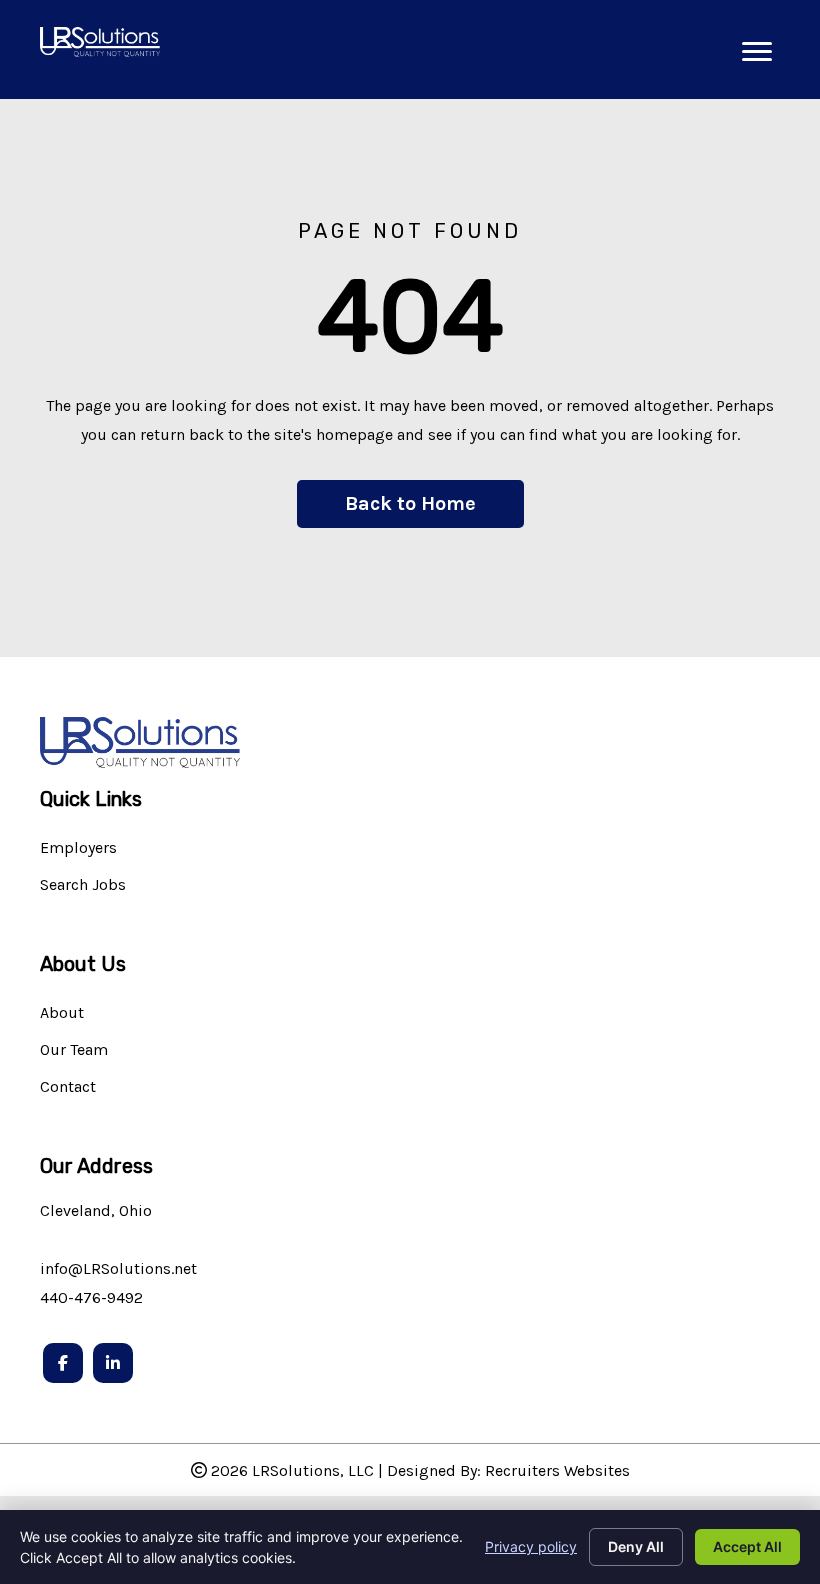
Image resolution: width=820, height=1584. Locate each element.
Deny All (636, 1546)
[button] (410, 504)
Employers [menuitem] (78, 848)
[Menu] (757, 52)
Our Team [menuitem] (74, 1050)
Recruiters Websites (557, 1470)
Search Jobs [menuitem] (83, 885)
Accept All (747, 1546)
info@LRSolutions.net (118, 1268)
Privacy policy (531, 1546)
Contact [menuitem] (68, 1087)
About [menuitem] (62, 1013)
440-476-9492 (91, 1297)
